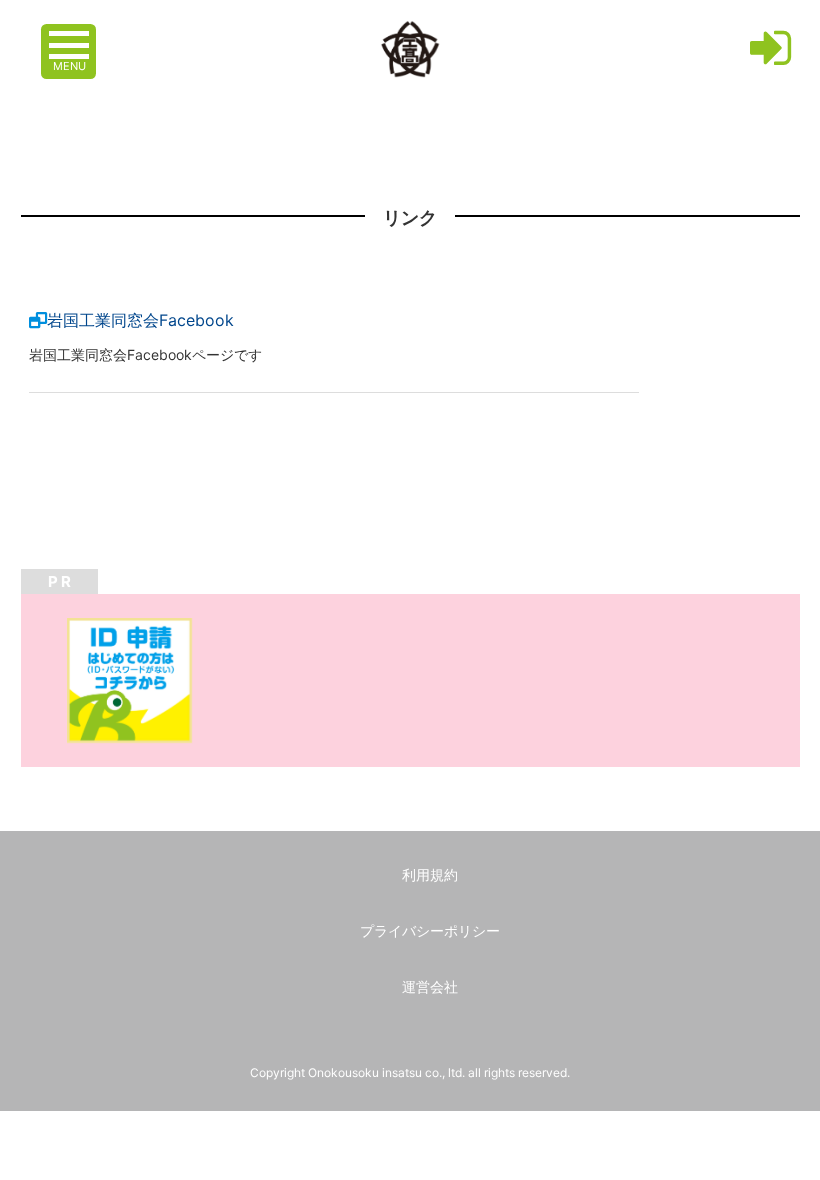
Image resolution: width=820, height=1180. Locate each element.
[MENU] (71, 35)
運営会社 (430, 986)
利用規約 (430, 874)
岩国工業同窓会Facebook (140, 320)
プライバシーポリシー (430, 930)
